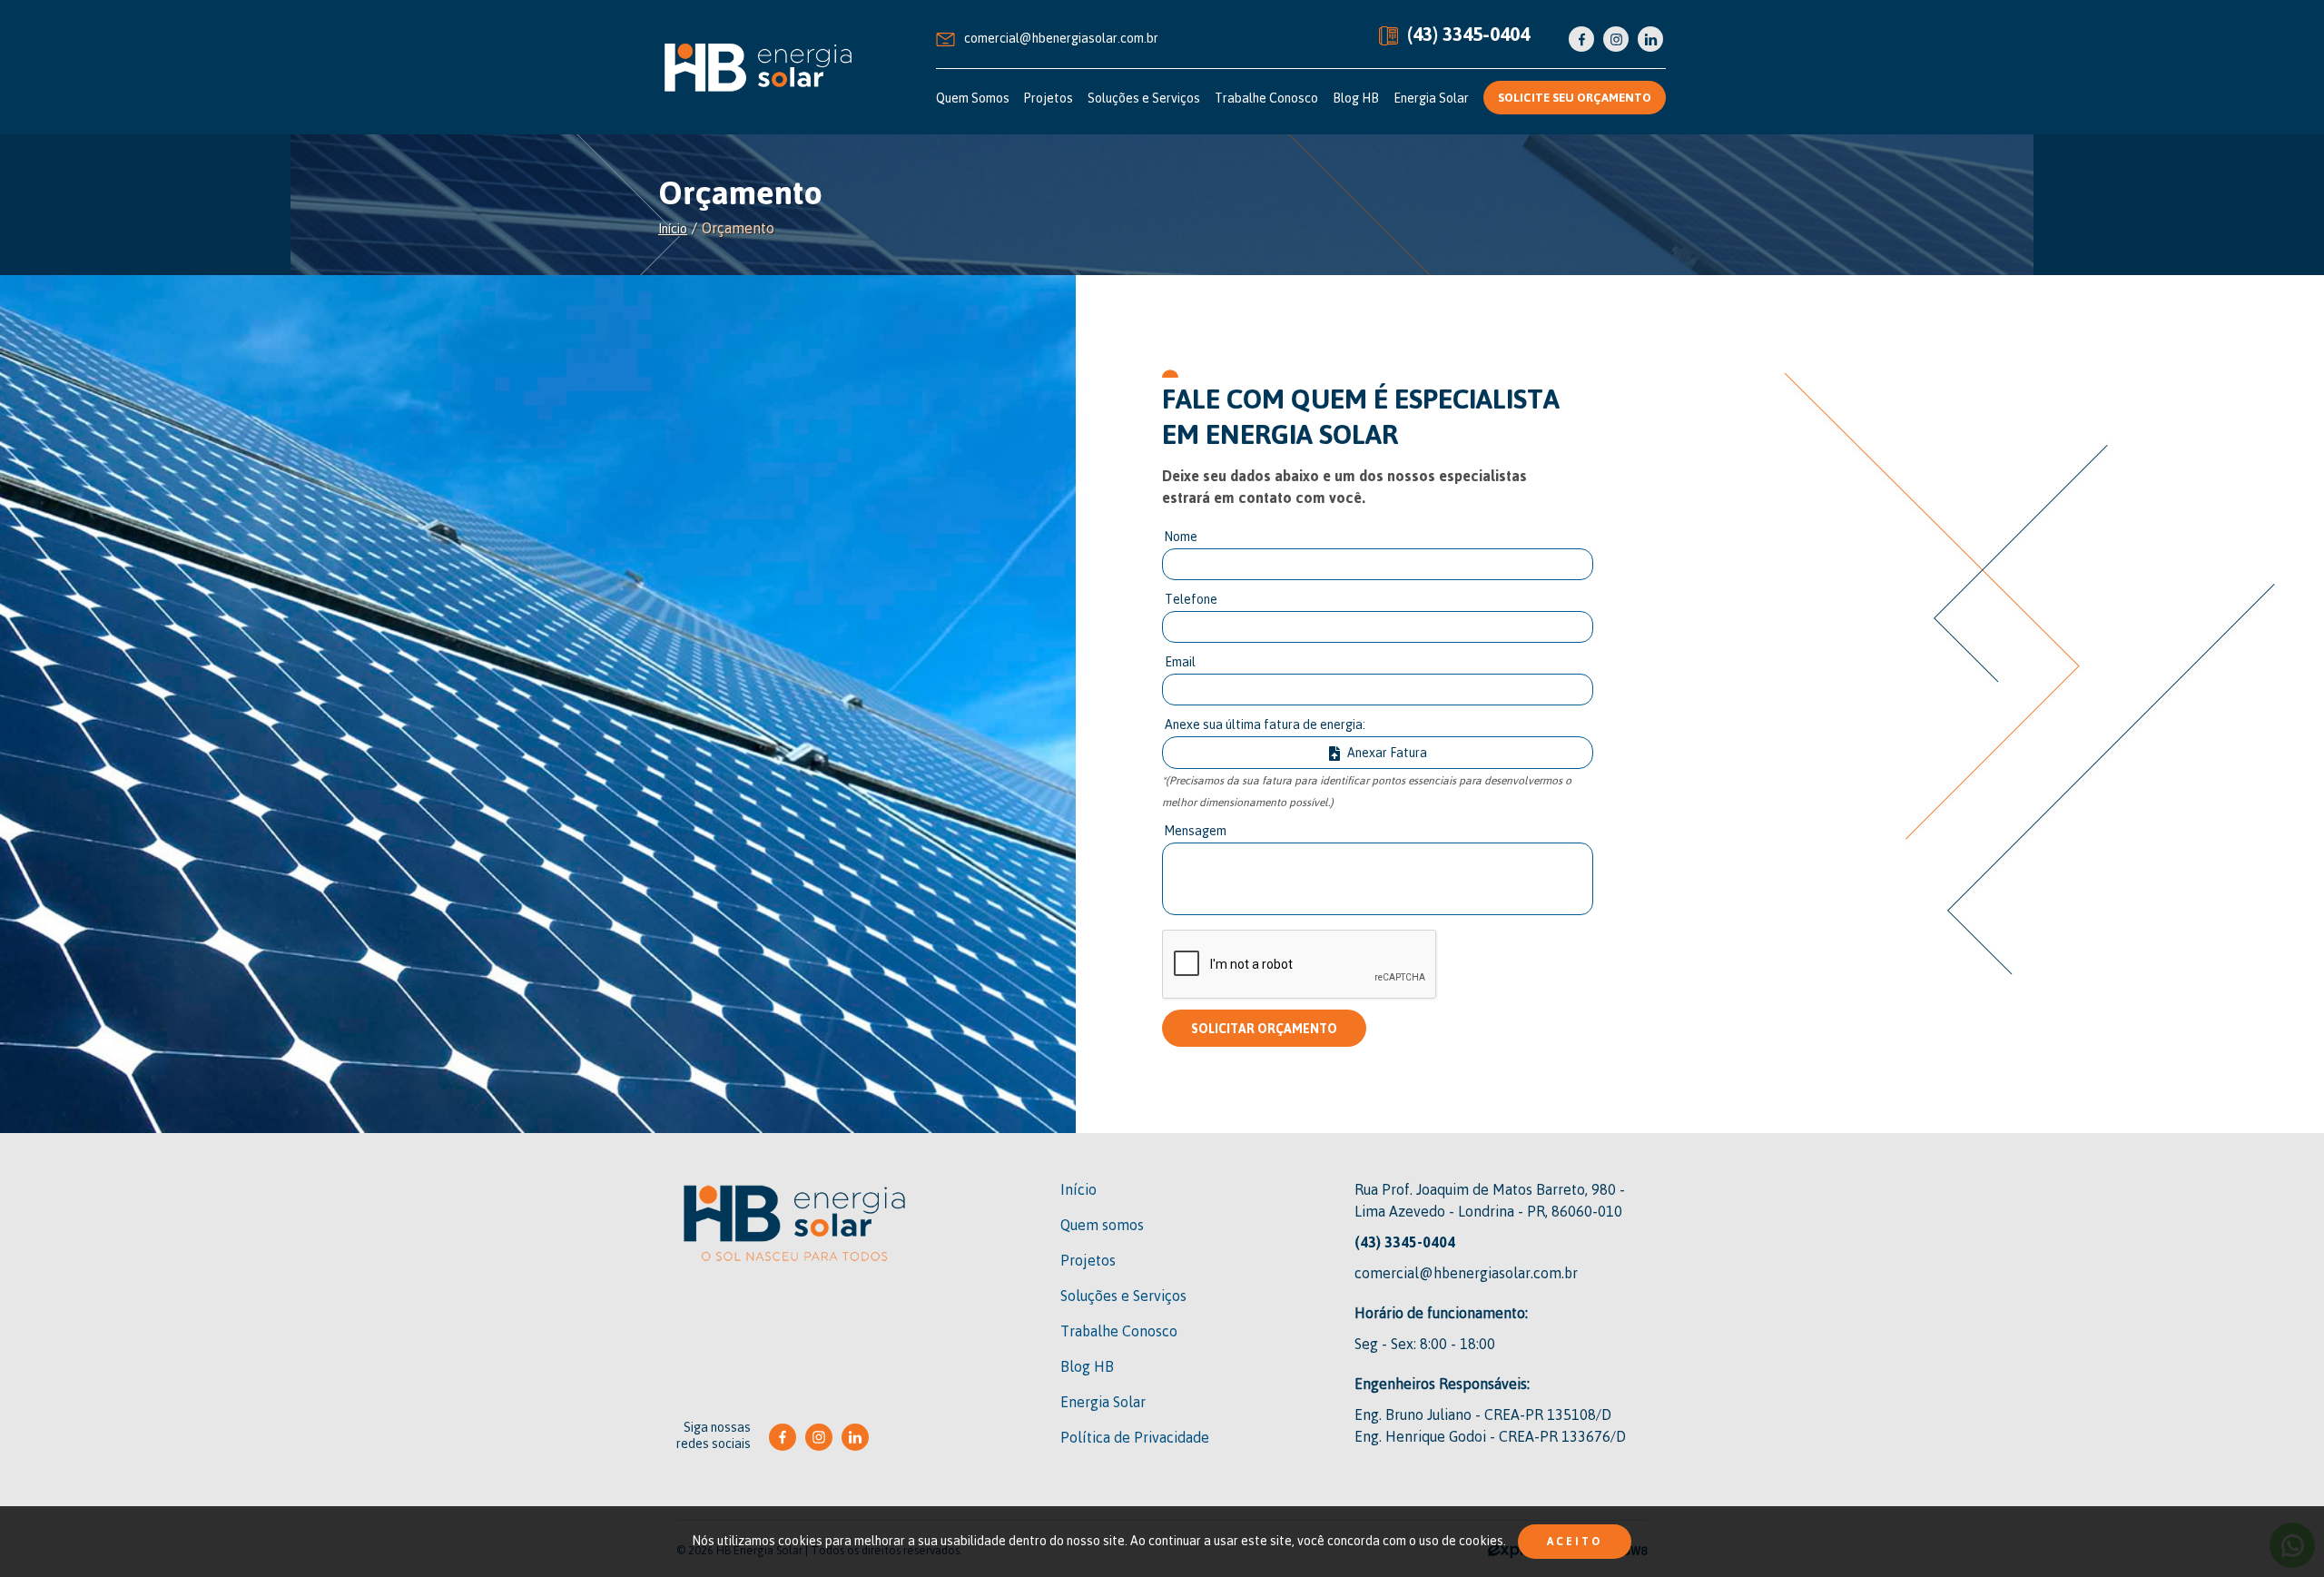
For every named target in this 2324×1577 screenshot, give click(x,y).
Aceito (1575, 1541)
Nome (1181, 536)
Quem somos (1102, 1225)
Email (1180, 661)
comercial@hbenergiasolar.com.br (1061, 38)
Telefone (1191, 599)
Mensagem (1196, 830)
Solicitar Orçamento (1264, 1028)
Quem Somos (973, 98)
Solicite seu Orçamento (1575, 97)
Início (673, 228)
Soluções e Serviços (1144, 98)
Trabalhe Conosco (1266, 98)
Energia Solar (1431, 98)
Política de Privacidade (1135, 1437)
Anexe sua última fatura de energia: (1265, 724)
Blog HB (1356, 98)
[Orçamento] (758, 67)
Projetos (1049, 98)
